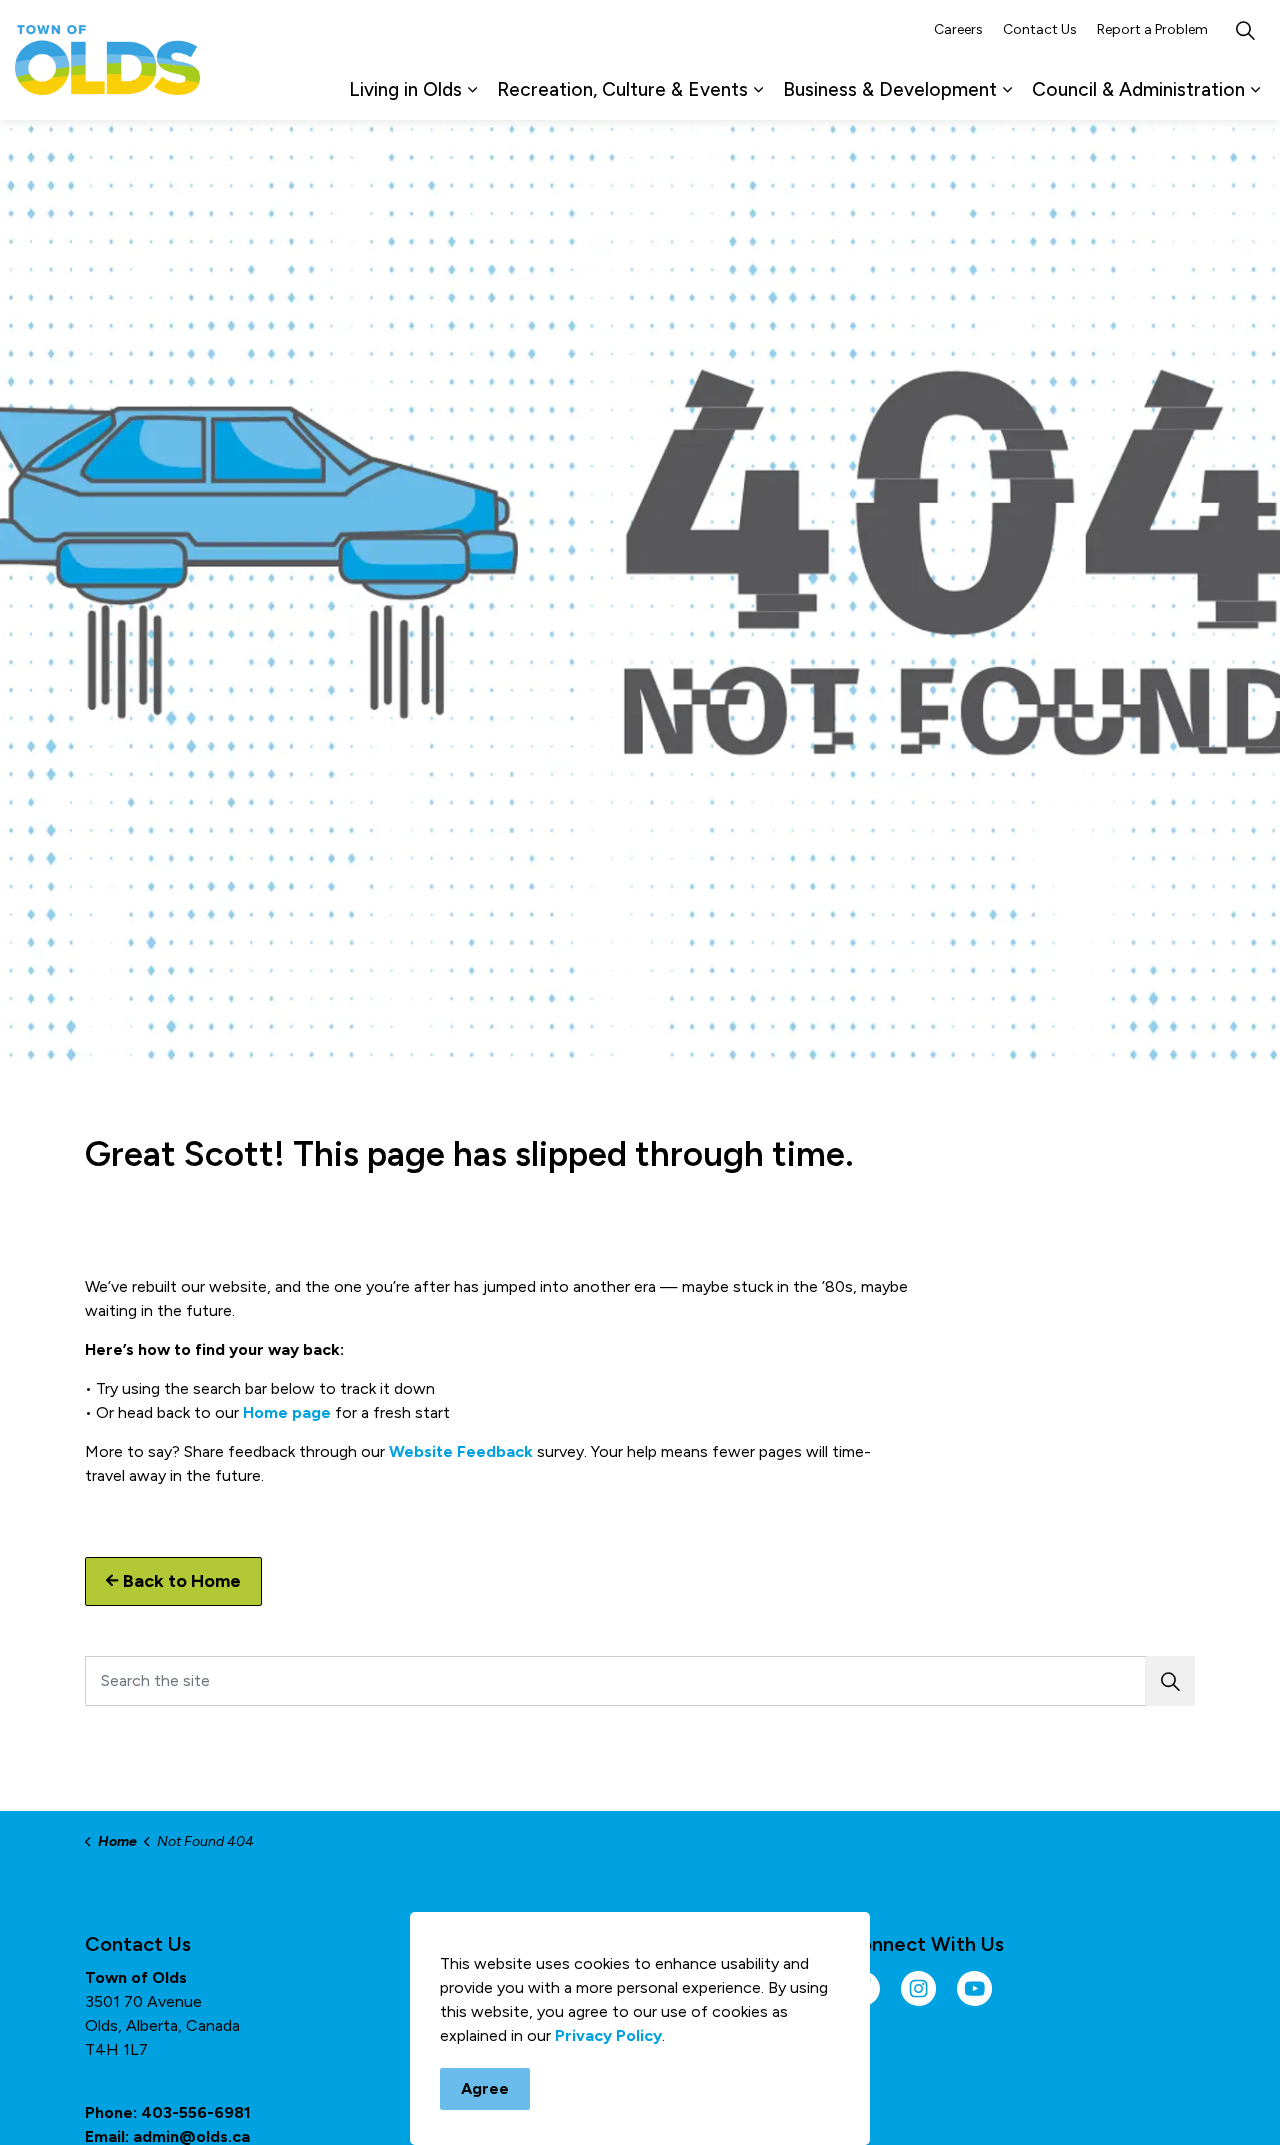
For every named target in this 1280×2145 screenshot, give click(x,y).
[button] (1170, 1681)
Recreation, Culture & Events (622, 89)
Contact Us (1040, 29)
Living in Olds (405, 89)
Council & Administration (1138, 89)
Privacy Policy (608, 2035)
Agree (485, 2088)
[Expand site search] (1245, 30)
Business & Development (890, 89)
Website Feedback (461, 1451)
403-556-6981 (196, 2112)
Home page (287, 1412)
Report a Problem (1152, 29)
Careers (958, 29)
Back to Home (182, 1581)
